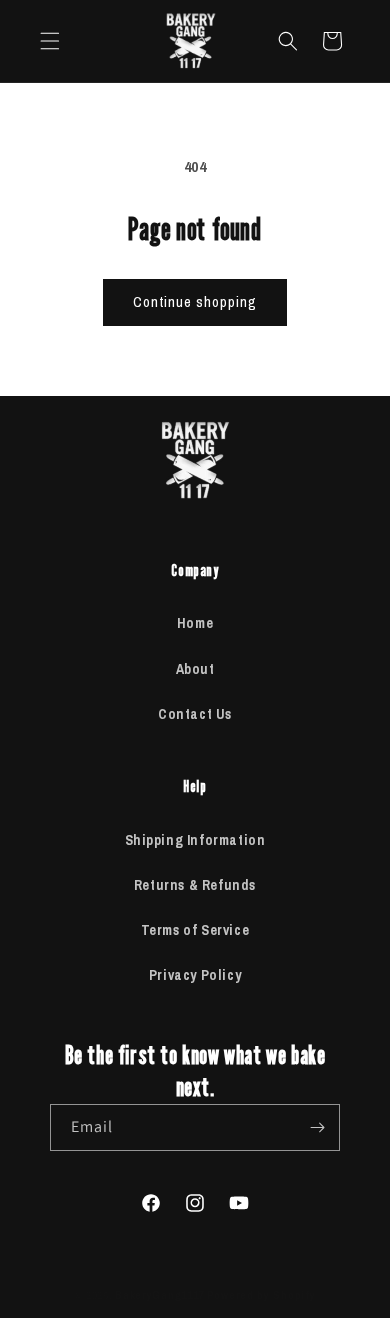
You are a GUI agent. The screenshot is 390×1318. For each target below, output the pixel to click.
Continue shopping (195, 301)
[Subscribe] (317, 1127)
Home (195, 623)
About (195, 669)
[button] (50, 41)
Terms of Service (195, 930)
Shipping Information (195, 840)
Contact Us (195, 714)
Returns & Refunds (195, 885)
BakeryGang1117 (159, 1295)
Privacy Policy (195, 975)
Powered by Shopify (261, 1295)
